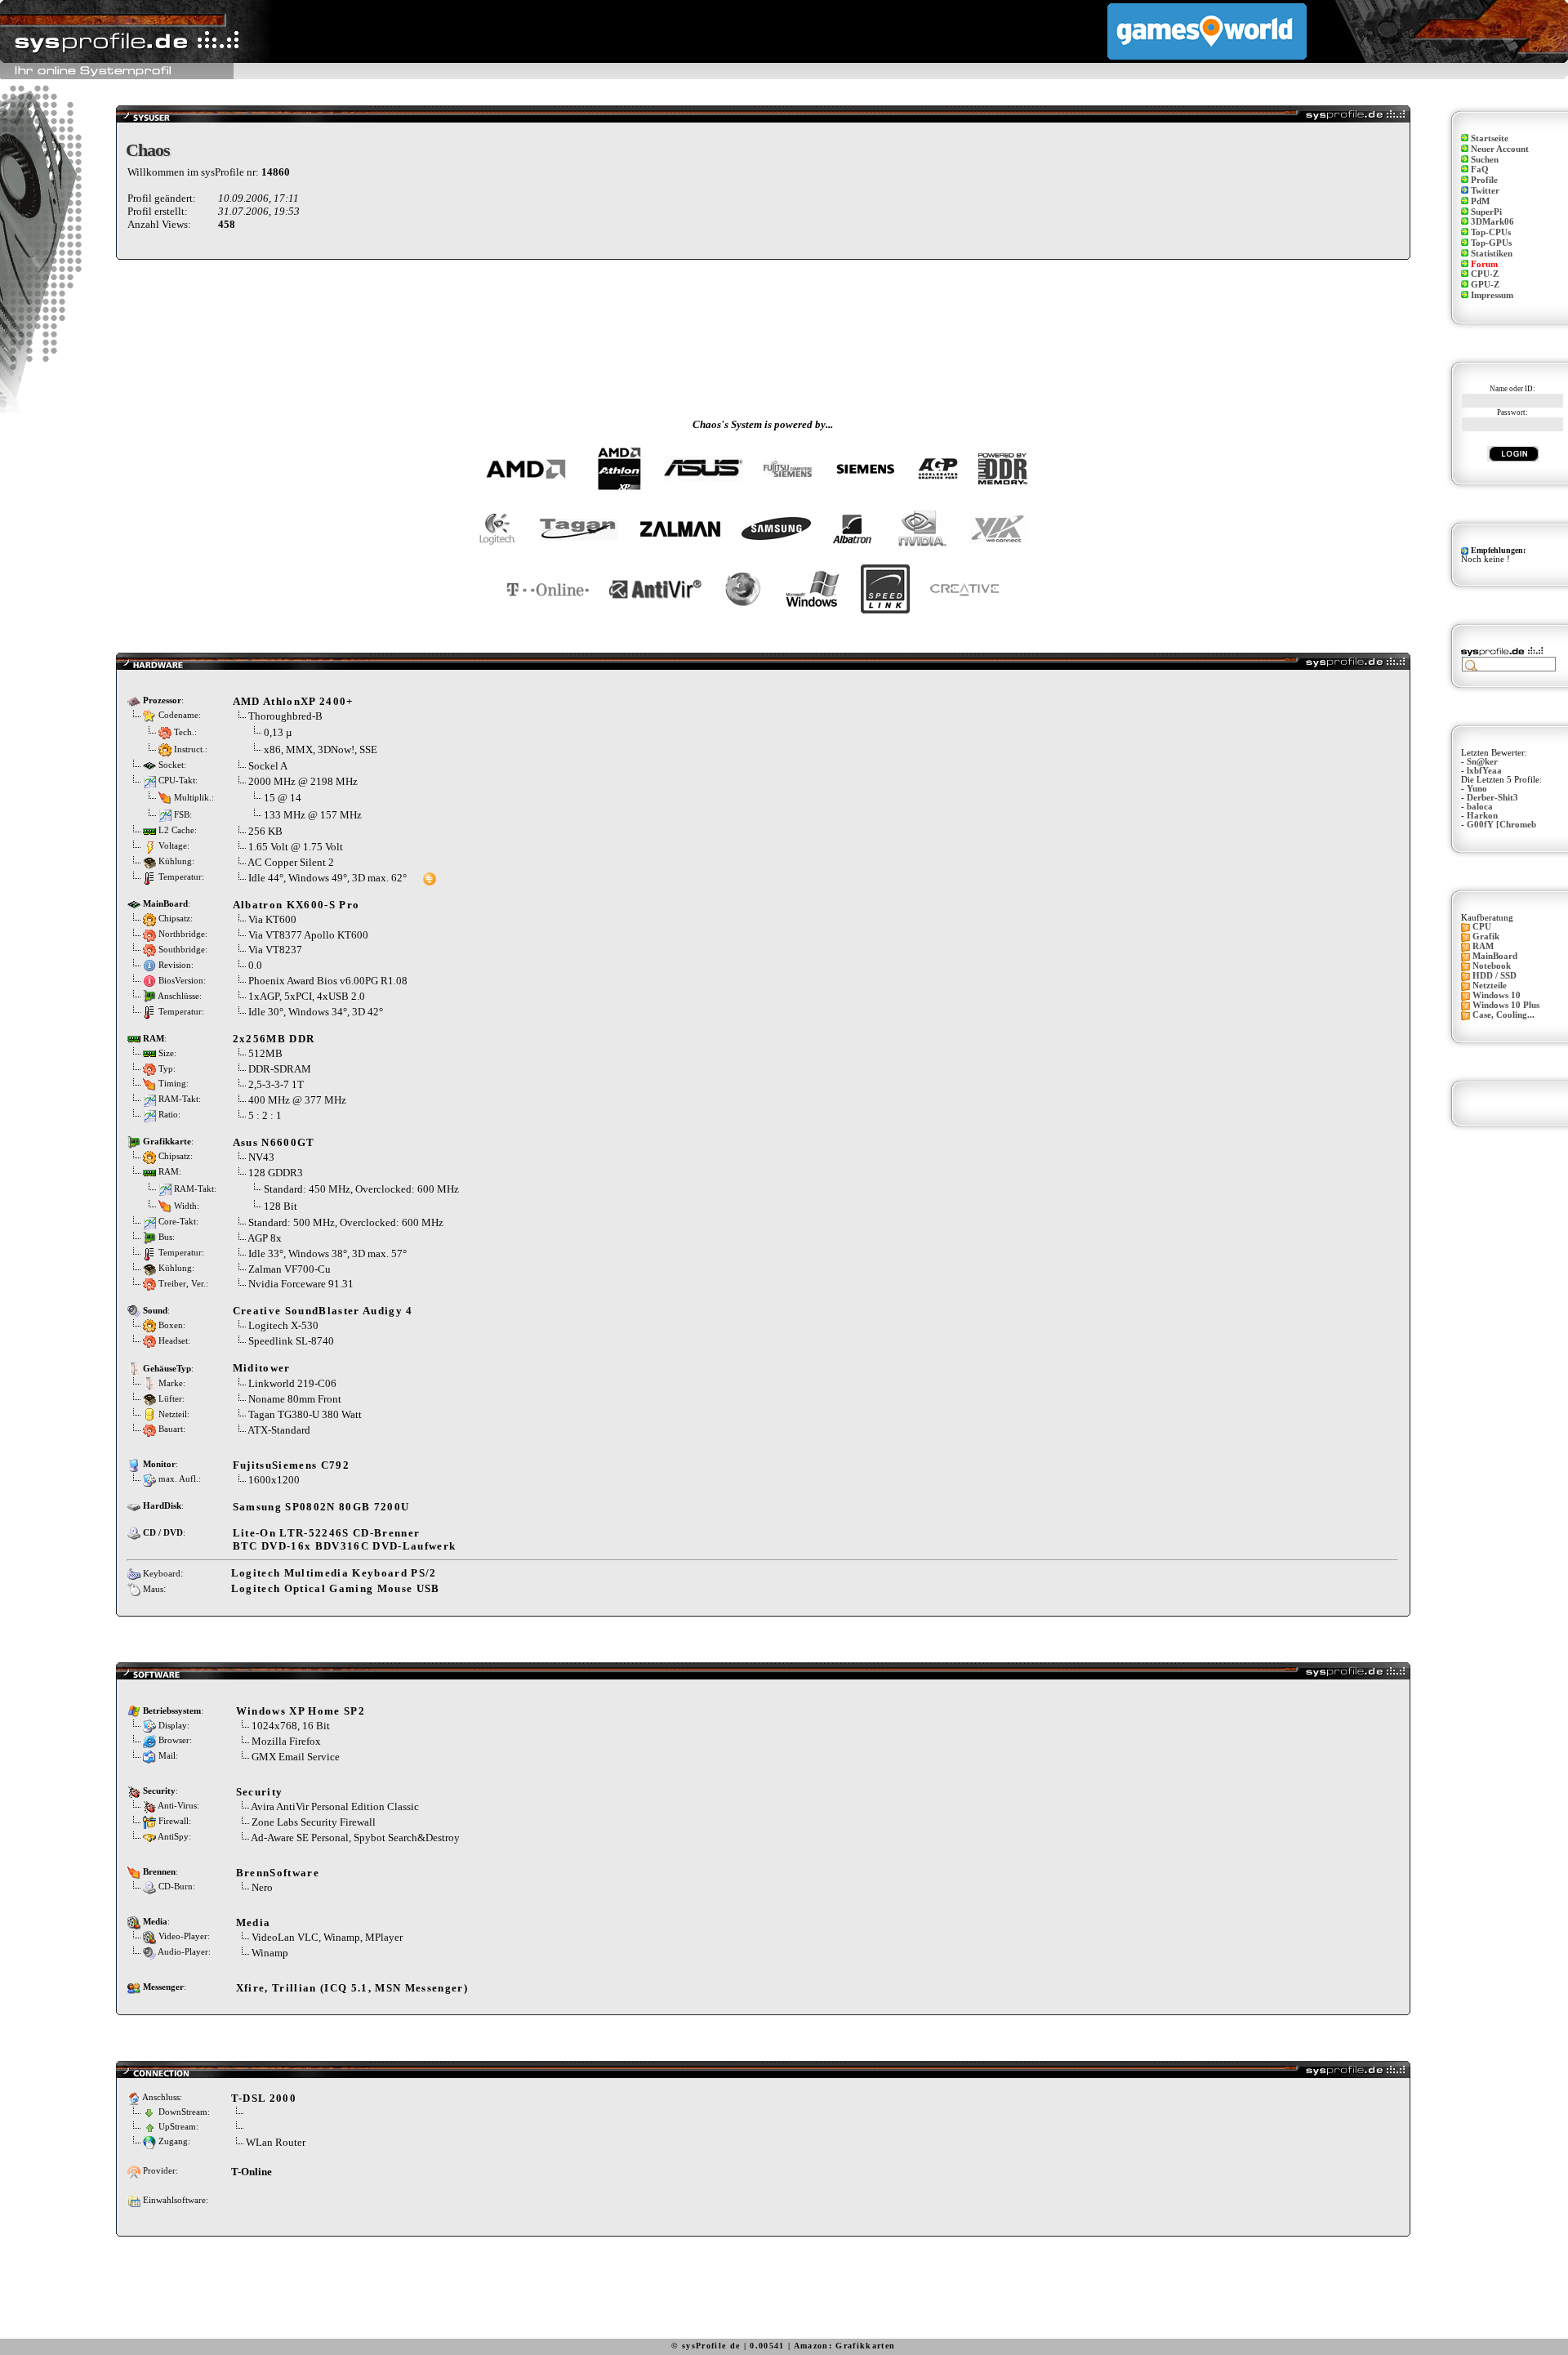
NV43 (261, 1157)
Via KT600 (272, 919)
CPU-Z (1485, 274)
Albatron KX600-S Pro (296, 905)
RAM (1483, 946)
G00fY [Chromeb (1501, 825)
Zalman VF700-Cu (290, 1269)
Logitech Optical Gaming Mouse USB (336, 1588)
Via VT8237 (275, 950)
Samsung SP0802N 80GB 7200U (321, 1507)
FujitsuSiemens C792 (291, 1465)
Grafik (1486, 937)
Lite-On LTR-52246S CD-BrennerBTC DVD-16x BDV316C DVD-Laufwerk (345, 1539)
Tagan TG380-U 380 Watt (305, 1414)
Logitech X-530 (283, 1325)
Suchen (1485, 160)
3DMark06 (1492, 222)
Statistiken (1492, 254)
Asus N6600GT (274, 1142)
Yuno (1477, 789)
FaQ (1480, 169)
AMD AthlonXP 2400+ (293, 701)
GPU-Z (1485, 285)
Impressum (1492, 295)
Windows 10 (1497, 995)
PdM (1480, 201)
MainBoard (1495, 956)
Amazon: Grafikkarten (845, 2346)
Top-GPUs (1491, 243)
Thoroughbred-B (285, 716)
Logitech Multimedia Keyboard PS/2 (334, 1573)
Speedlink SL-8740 (291, 1341)
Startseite (1490, 138)
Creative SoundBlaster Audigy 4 (323, 1311)
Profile (1484, 180)
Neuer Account (1500, 149)
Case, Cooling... (1503, 1015)
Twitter (1485, 191)
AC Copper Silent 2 (291, 862)
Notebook (1492, 966)
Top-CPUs (1491, 232)
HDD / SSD (1494, 976)
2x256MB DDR (274, 1039)
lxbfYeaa (1484, 771)
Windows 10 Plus (1506, 1005)
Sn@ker (1482, 762)
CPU (1482, 927)
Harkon (1482, 816)
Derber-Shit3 (1492, 798)
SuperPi (1486, 212)
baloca (1480, 807)
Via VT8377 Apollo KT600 (308, 935)
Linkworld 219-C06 (292, 1383)
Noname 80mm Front (295, 1399)
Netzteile (1490, 986)
